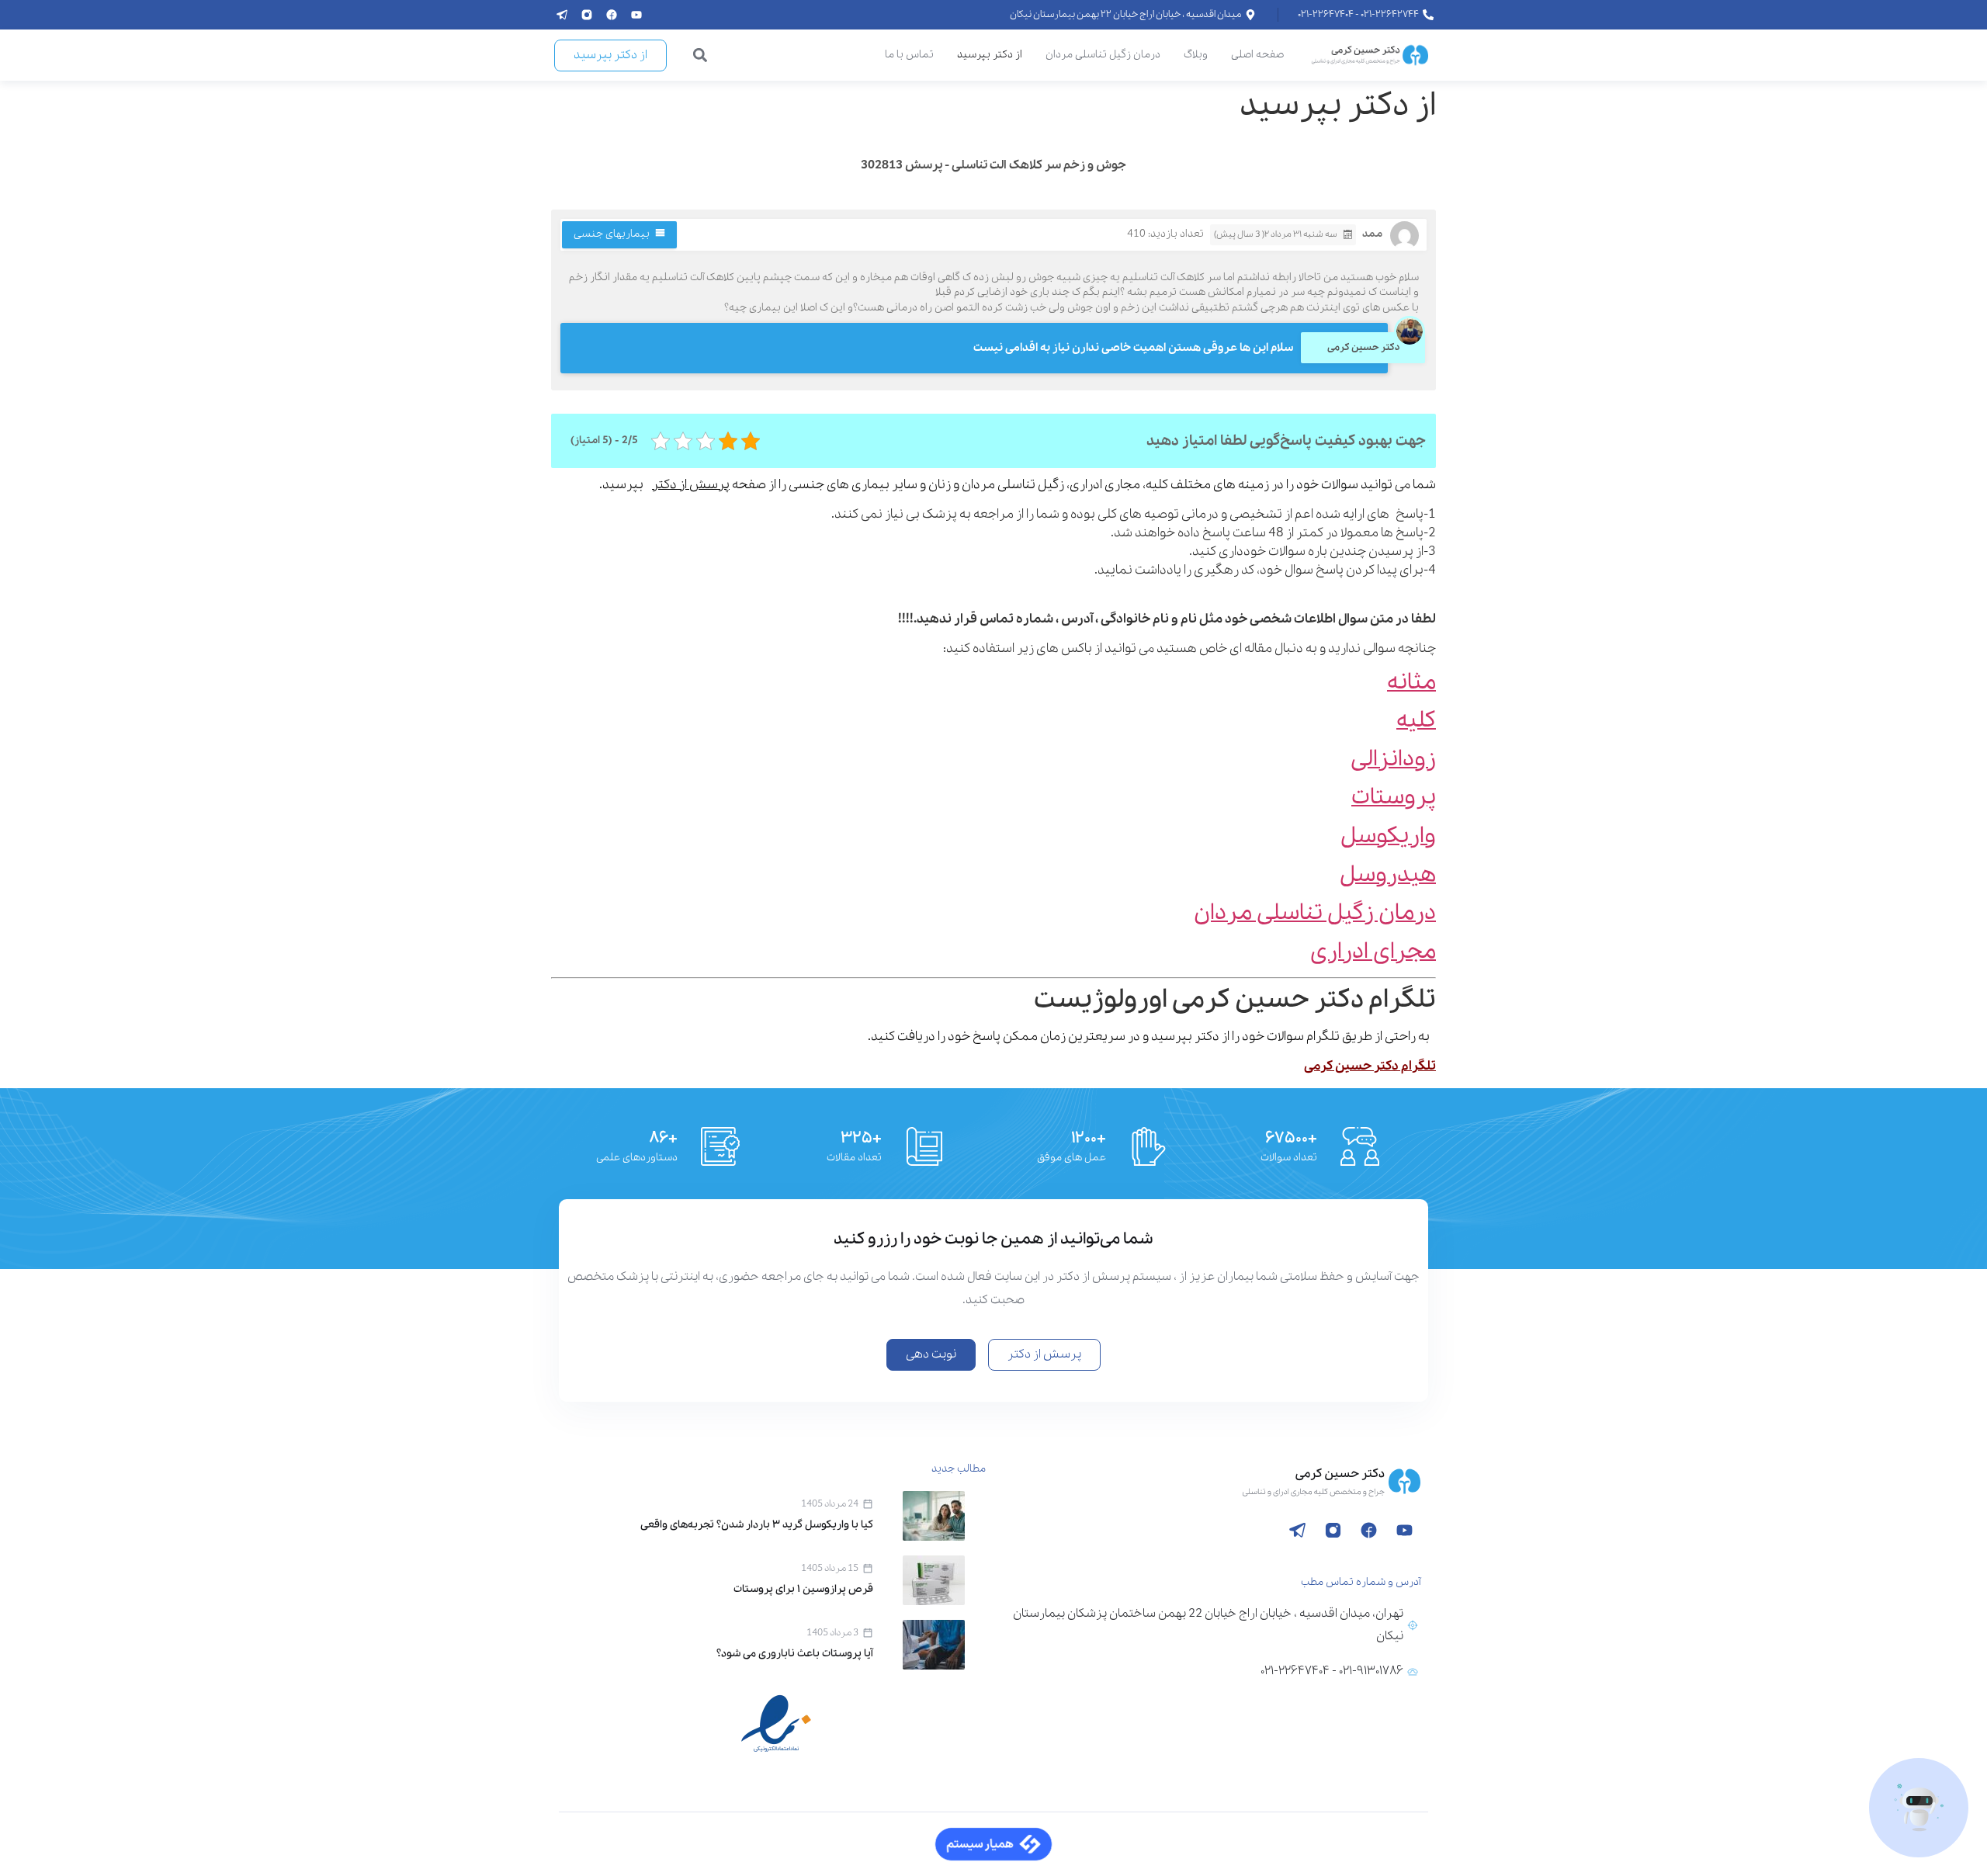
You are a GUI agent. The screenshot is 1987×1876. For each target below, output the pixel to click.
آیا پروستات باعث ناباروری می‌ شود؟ (795, 1654)
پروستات (1394, 798)
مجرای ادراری (1373, 952)
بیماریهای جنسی (612, 234)
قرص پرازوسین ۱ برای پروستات (803, 1589)
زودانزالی (1393, 759)
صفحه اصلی (1257, 55)
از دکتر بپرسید (990, 55)
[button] (700, 55)
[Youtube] (636, 15)
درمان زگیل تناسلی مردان (1103, 55)
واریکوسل (1388, 836)
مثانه (1411, 683)
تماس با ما (909, 55)
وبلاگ (1196, 55)
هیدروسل (1388, 875)
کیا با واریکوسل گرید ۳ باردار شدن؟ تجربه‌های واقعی (757, 1525)
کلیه (1416, 721)
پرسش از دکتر (691, 485)
